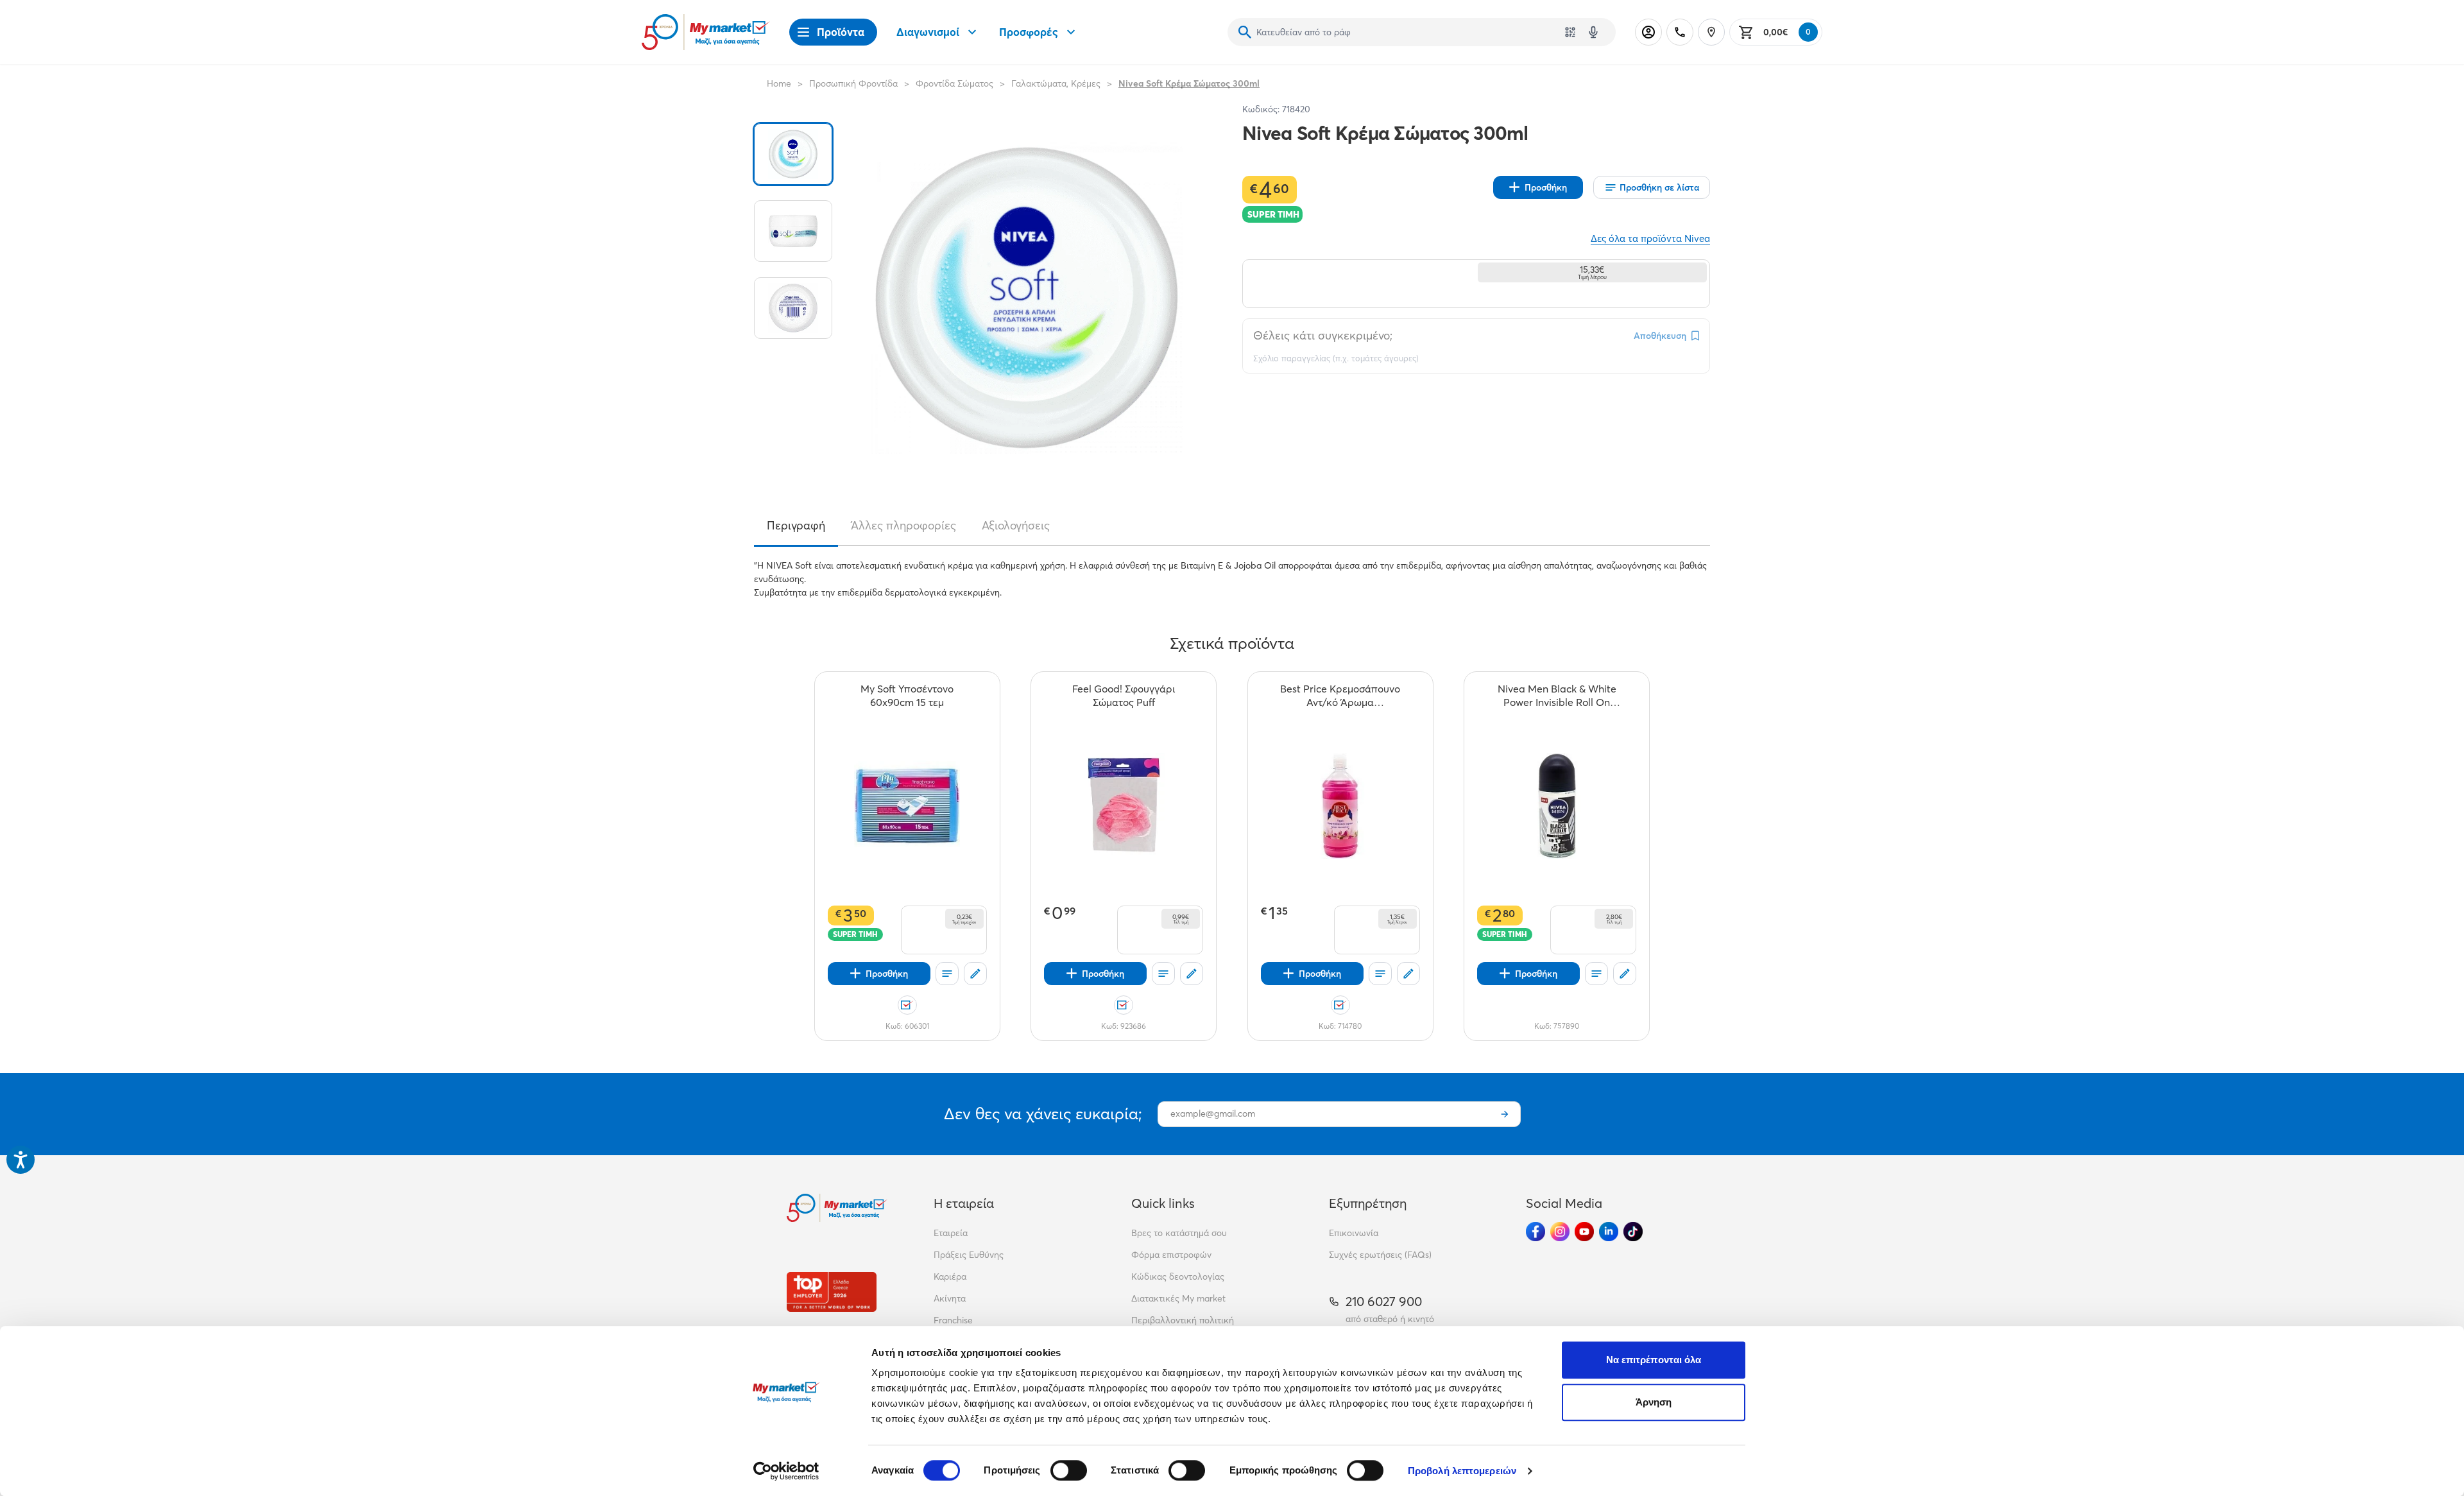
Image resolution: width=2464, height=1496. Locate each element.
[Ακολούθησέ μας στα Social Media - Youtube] (1584, 1232)
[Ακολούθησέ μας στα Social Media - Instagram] (1560, 1232)
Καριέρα (950, 1277)
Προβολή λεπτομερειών (1462, 1471)
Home (779, 83)
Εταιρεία (951, 1233)
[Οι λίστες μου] (947, 974)
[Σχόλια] (975, 974)
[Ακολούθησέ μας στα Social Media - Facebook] (1536, 1232)
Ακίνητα (950, 1298)
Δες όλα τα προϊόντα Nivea (1650, 238)
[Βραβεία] (832, 1292)
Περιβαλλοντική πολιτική (1183, 1320)
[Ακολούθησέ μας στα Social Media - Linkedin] (1609, 1232)
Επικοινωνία (1354, 1233)
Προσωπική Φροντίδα (853, 83)
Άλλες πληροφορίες (903, 526)
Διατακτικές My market (1178, 1298)
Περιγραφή (796, 526)
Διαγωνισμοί (928, 32)
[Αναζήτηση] (1245, 32)
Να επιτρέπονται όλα (1654, 1360)
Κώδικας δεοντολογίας (1178, 1277)
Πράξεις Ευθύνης (969, 1255)
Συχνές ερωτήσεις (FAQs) (1380, 1255)
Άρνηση (1654, 1402)
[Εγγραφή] (1505, 1114)
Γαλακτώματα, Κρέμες (1056, 83)
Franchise (953, 1320)
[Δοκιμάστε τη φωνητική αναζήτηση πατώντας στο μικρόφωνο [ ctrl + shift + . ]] (1593, 32)
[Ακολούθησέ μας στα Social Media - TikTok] (1633, 1232)
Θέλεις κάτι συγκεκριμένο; (1323, 335)
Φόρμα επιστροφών (1171, 1255)
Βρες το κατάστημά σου (1179, 1233)
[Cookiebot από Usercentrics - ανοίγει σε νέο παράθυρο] (786, 1471)
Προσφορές (1029, 32)
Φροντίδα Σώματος (954, 83)
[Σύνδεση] (1648, 32)
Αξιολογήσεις (1016, 526)
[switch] (1069, 1470)
